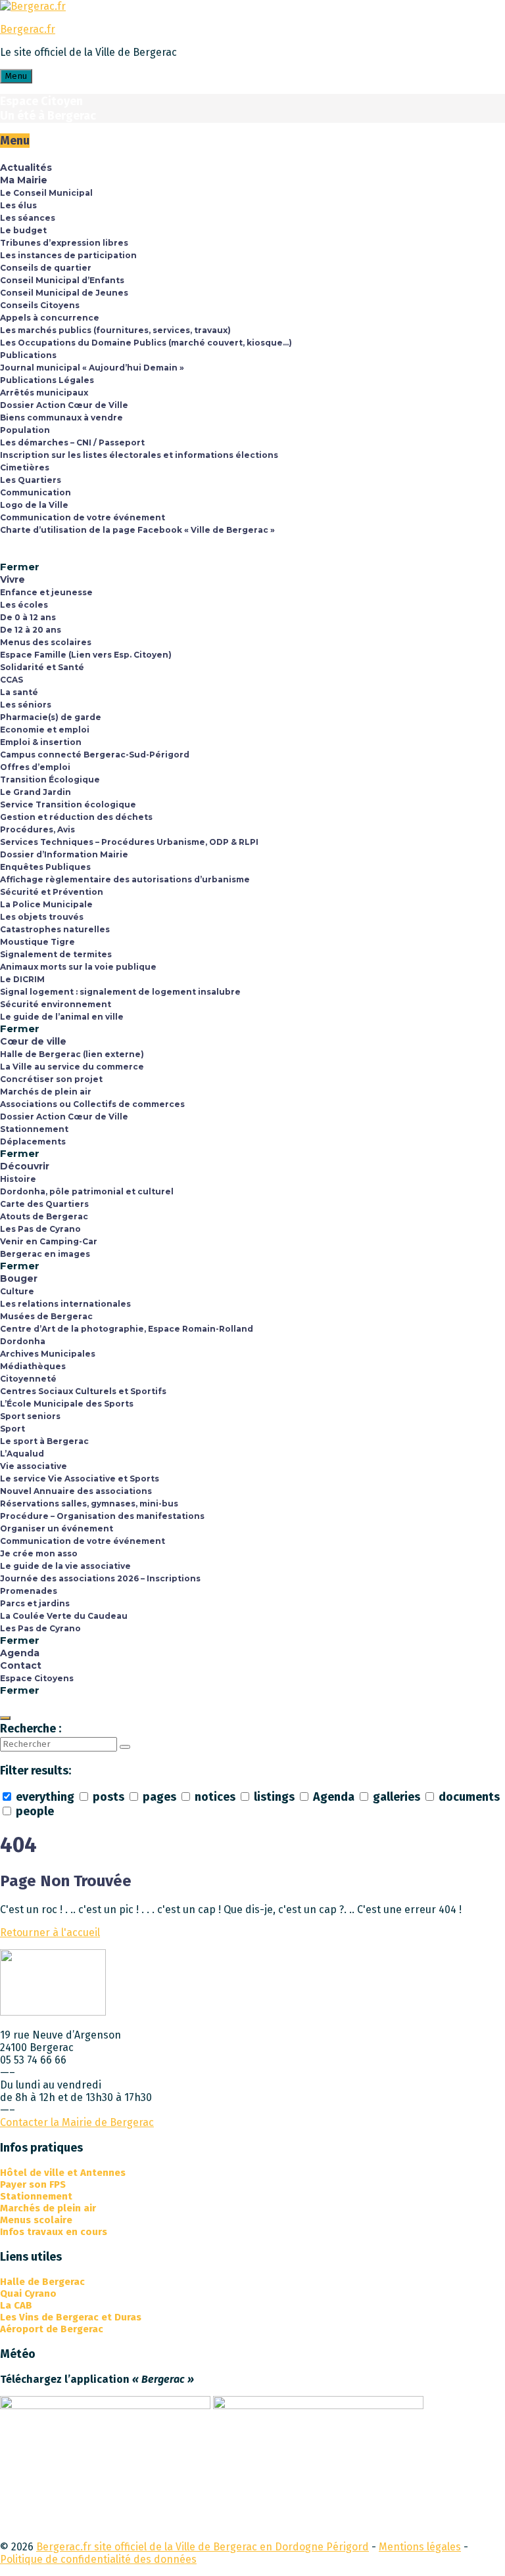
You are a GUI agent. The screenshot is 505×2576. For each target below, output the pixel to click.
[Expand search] (5, 1718)
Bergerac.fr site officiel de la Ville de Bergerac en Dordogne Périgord (203, 2547)
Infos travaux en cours (54, 2232)
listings (274, 1797)
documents (468, 1797)
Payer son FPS (33, 2184)
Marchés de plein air (48, 2208)
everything (45, 1797)
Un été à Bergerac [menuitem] (48, 116)
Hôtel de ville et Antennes (63, 2173)
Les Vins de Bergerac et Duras (71, 2317)
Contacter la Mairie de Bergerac (77, 2122)
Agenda (334, 1797)
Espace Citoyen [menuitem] (41, 101)
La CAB (16, 2305)
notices (215, 1797)
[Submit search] (125, 1747)
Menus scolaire (36, 2220)
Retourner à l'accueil (50, 1932)
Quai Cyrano (28, 2294)
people (34, 1811)
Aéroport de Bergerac (52, 2329)
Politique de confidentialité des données (98, 2559)
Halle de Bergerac (42, 2282)
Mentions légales (420, 2547)
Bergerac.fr (28, 29)
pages (159, 1797)
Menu (16, 76)
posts (108, 1797)
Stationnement (36, 2196)
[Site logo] (33, 6)
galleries (397, 1797)
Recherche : (31, 1729)
